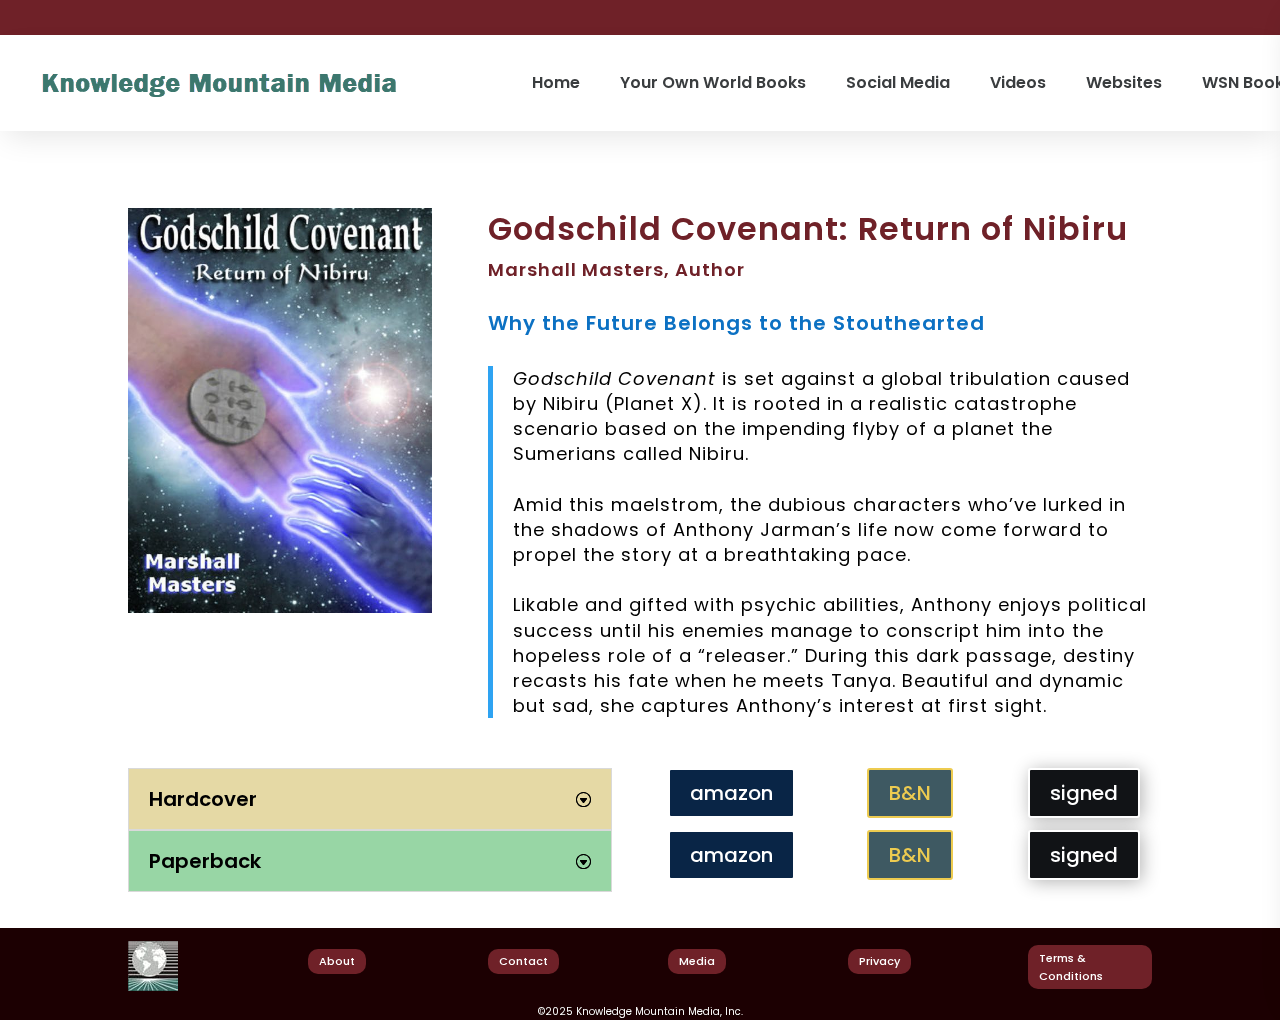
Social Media (898, 82)
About (337, 961)
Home (556, 82)
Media (697, 961)
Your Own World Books (713, 82)
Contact (523, 961)
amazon (731, 793)
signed (1084, 793)
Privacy (879, 961)
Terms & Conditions (1071, 967)
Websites (1124, 82)
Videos (1018, 82)
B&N (910, 793)
